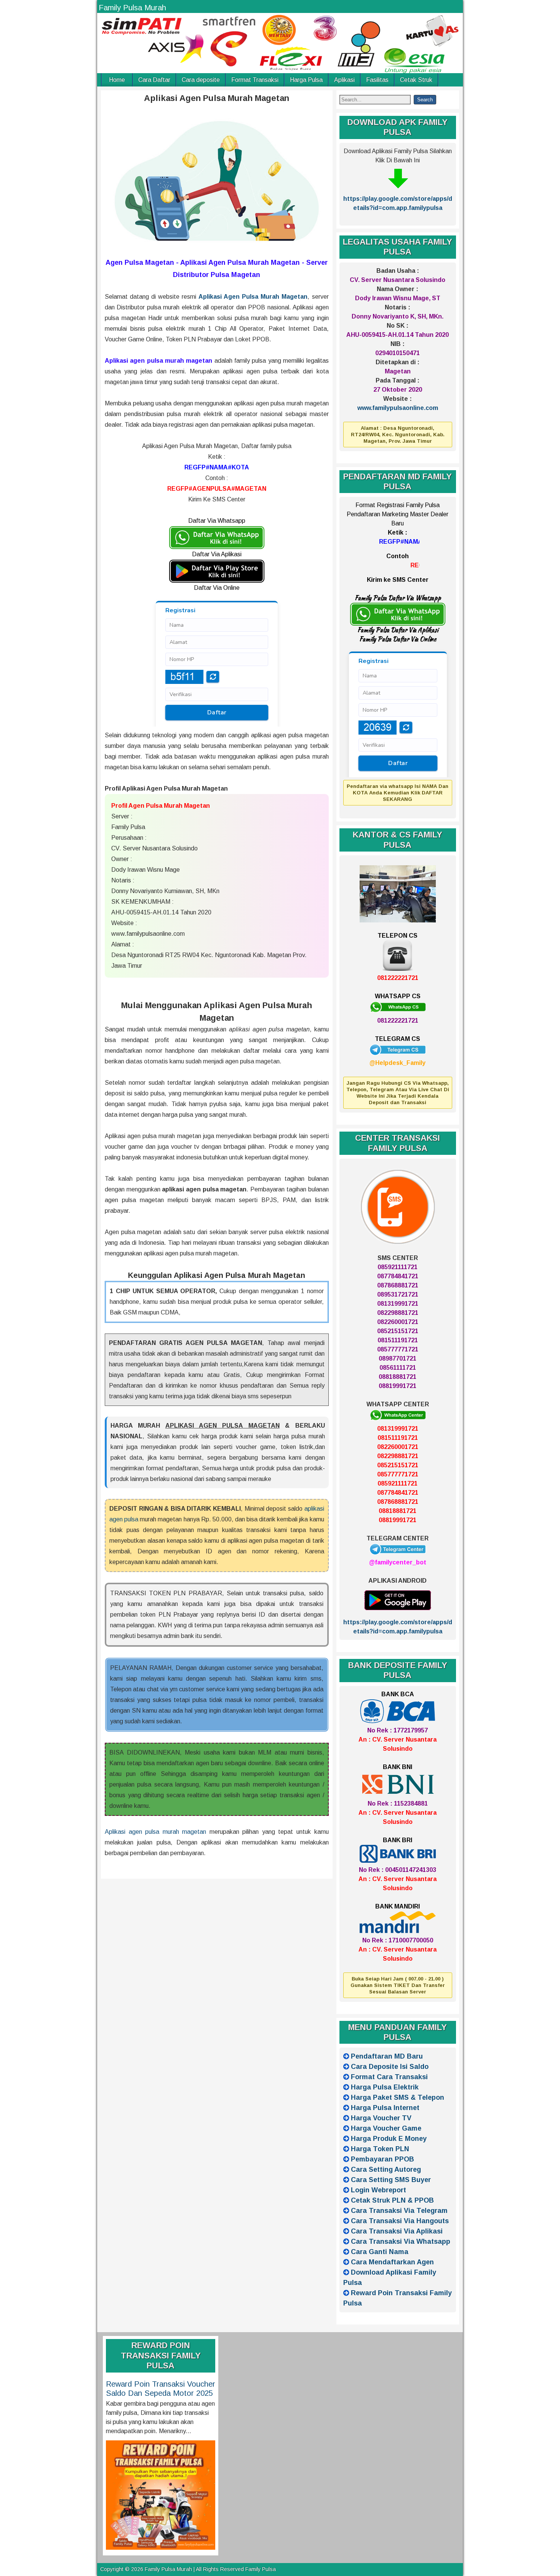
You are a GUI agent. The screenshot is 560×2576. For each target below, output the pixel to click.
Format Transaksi (255, 80)
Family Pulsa (261, 2569)
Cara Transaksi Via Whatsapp (401, 2241)
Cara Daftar (154, 80)
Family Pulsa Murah (132, 8)
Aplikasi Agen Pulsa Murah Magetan (217, 98)
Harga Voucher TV (381, 2118)
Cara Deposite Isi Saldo (390, 2067)
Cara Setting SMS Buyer (391, 2180)
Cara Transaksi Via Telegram (399, 2211)
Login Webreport (378, 2190)
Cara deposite (201, 80)
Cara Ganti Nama (380, 2252)
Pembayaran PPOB (382, 2159)
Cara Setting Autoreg (386, 2169)
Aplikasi (344, 80)
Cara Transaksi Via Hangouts (400, 2221)
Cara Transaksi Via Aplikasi (397, 2231)
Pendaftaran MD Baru (387, 2056)
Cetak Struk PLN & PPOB (392, 2200)
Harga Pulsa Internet (385, 2108)
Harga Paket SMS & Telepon (398, 2097)
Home (117, 80)
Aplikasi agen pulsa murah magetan (155, 1832)
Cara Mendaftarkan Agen (392, 2262)
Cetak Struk (416, 80)
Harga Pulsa (306, 80)
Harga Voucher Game (386, 2128)
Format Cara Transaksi (389, 2077)
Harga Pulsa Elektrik (385, 2087)
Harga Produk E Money (389, 2139)
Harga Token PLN (380, 2149)
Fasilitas (377, 80)
